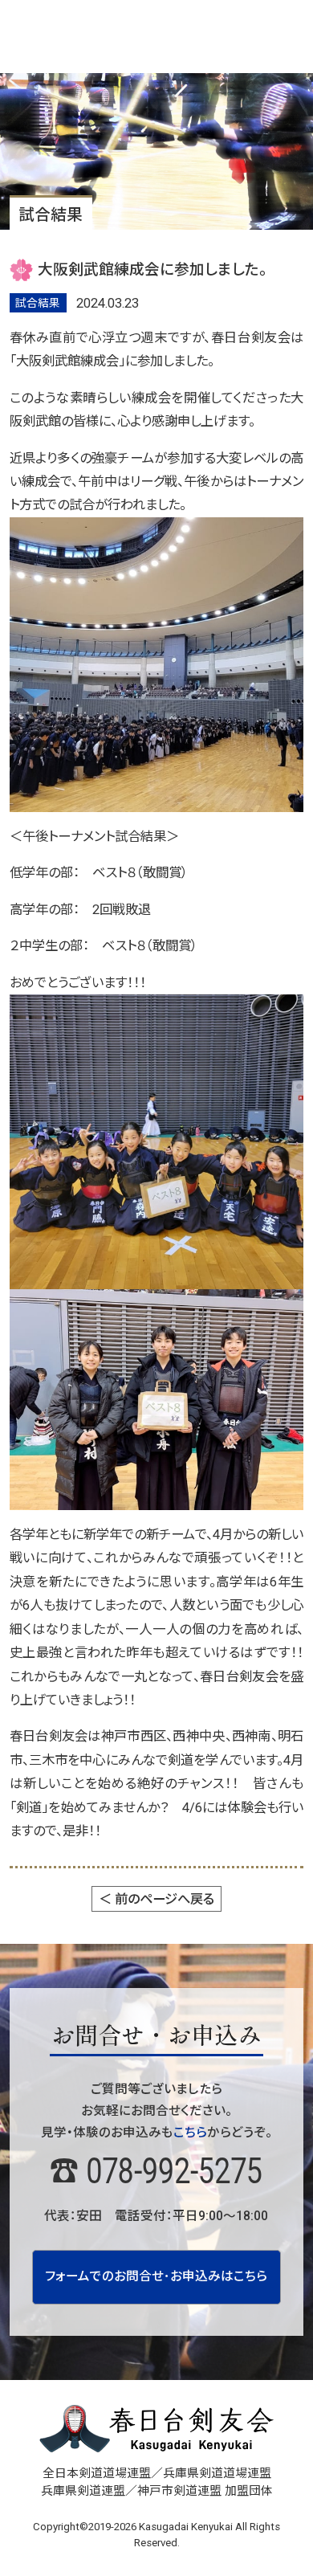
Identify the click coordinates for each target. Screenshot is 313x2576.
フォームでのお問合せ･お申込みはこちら (156, 2276)
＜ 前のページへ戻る (156, 1899)
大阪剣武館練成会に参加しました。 (152, 270)
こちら (190, 2133)
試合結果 (38, 303)
